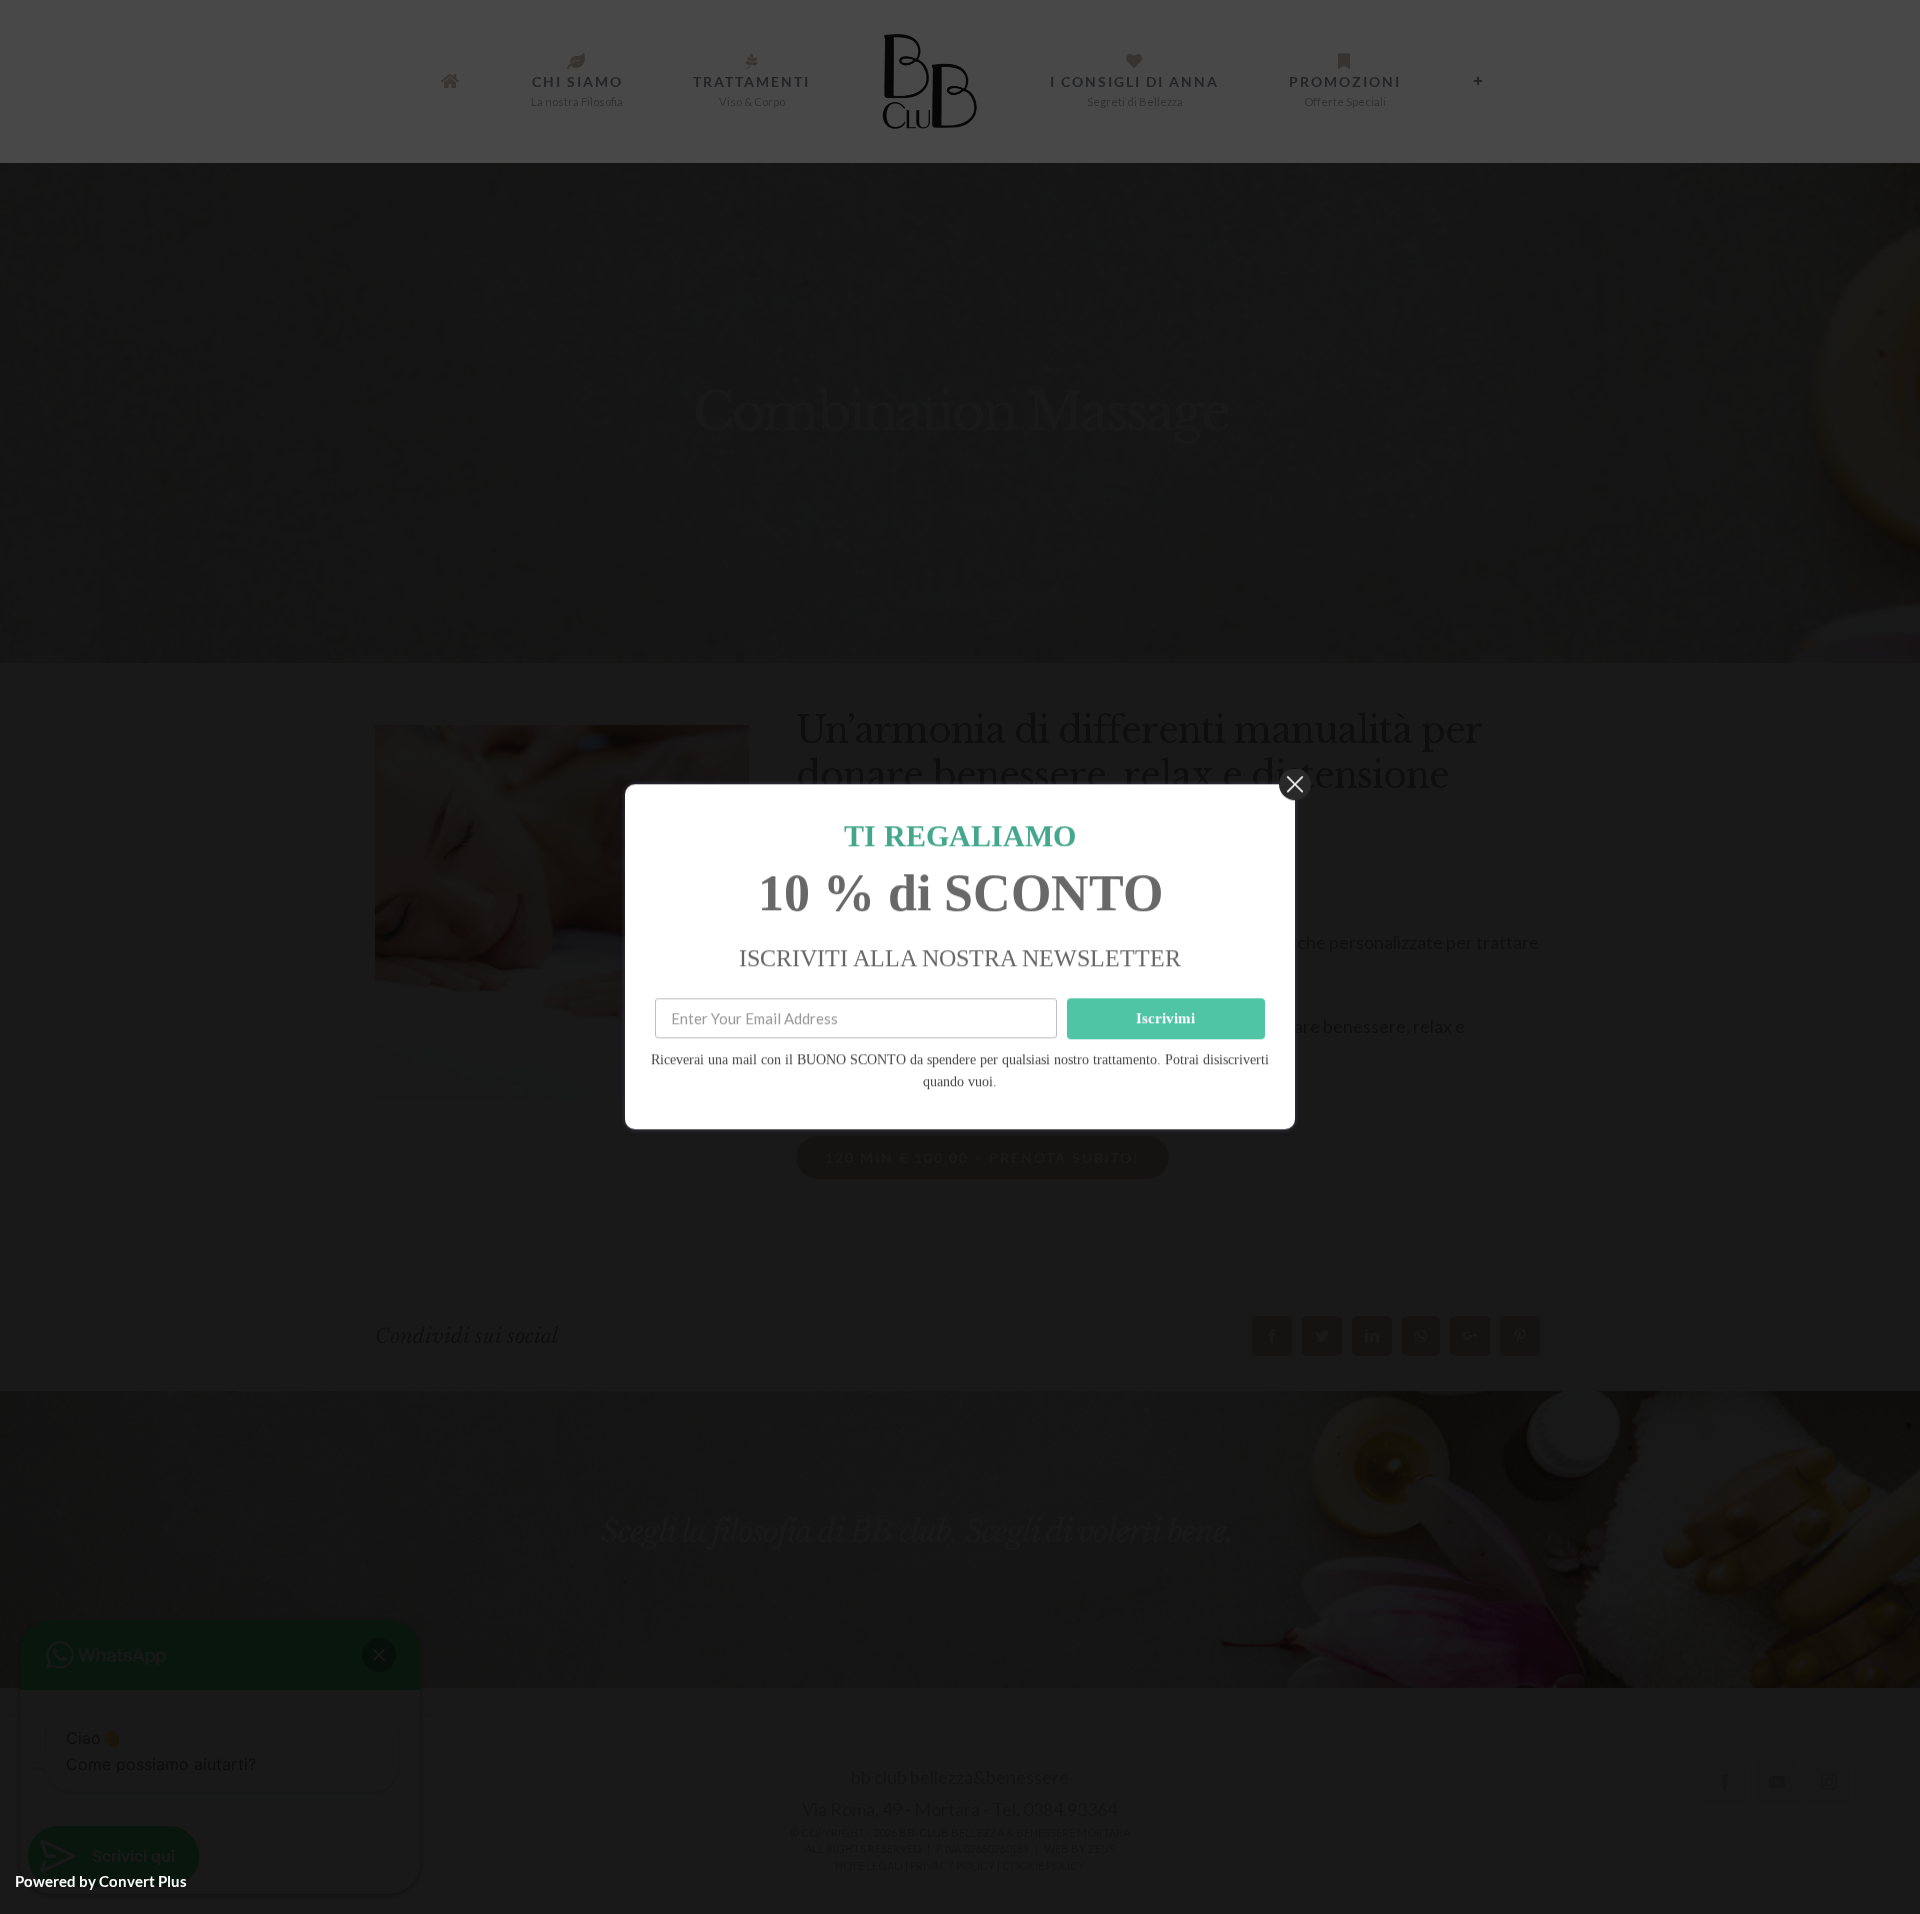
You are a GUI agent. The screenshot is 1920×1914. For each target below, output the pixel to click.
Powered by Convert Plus (101, 1881)
